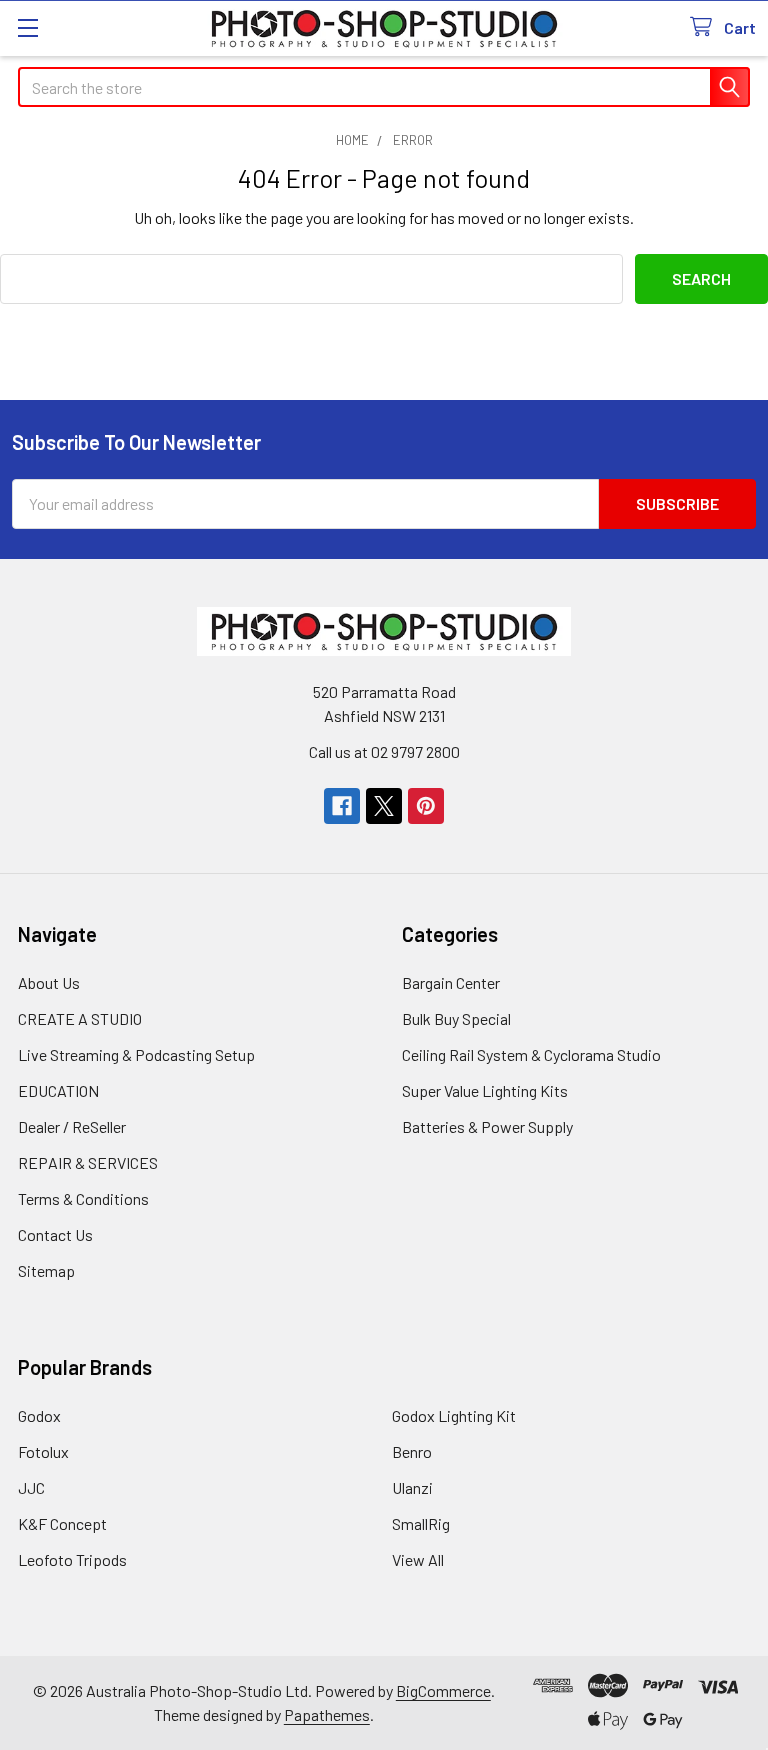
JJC (31, 1487)
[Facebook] (342, 806)
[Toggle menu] (27, 27)
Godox (39, 1415)
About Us (49, 982)
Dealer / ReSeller (72, 1126)
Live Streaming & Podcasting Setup (136, 1054)
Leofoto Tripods (72, 1559)
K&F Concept (62, 1523)
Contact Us (55, 1234)
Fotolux (43, 1451)
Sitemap (46, 1270)
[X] (384, 806)
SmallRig (421, 1523)
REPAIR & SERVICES (88, 1162)
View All (418, 1559)
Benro (412, 1451)
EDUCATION (58, 1090)
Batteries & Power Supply (487, 1126)
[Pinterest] (426, 806)
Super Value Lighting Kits (485, 1090)
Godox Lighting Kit (454, 1415)
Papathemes (327, 1714)
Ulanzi (412, 1487)
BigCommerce (443, 1690)
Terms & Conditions (83, 1198)
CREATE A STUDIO (80, 1018)
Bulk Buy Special (456, 1018)
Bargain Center (451, 982)
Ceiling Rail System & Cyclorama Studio (531, 1054)
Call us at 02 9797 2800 (384, 751)
